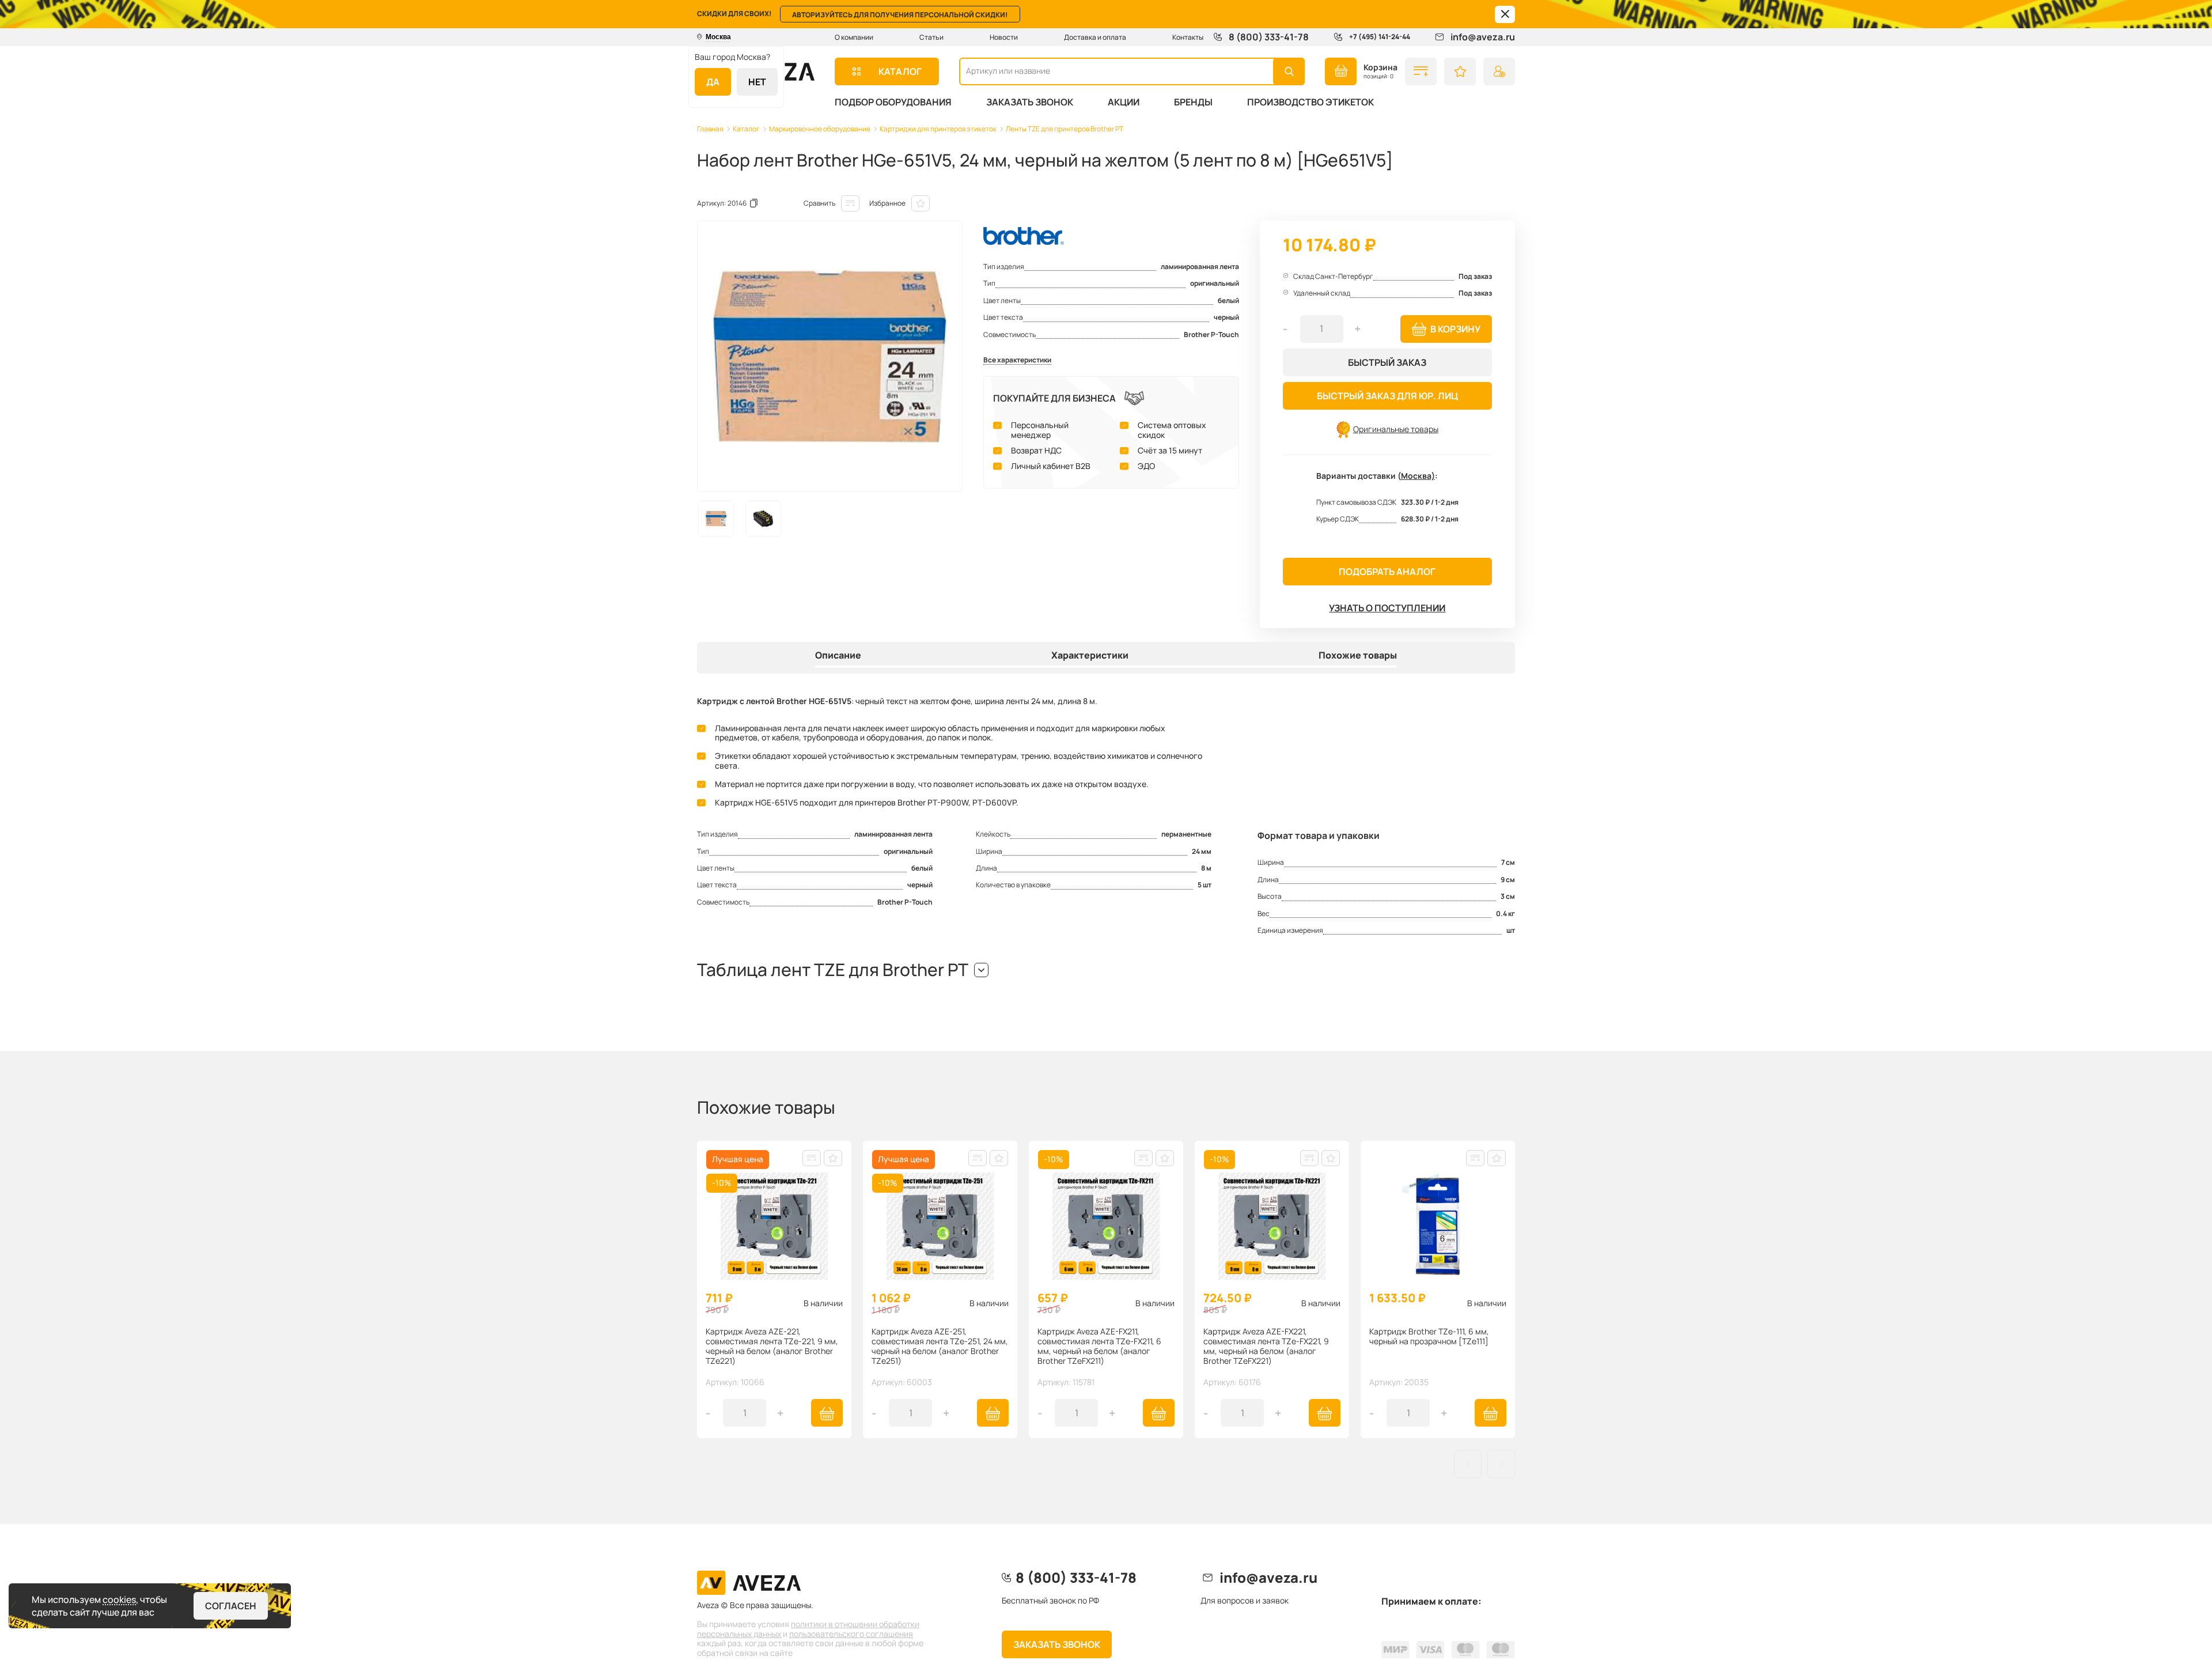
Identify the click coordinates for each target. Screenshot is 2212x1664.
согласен (231, 1606)
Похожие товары (1358, 656)
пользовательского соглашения (851, 1634)
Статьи (931, 37)
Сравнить (819, 203)
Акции (1124, 102)
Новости (1004, 37)
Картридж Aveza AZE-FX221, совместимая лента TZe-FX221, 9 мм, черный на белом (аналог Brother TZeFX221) (1266, 1346)
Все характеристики (1017, 360)
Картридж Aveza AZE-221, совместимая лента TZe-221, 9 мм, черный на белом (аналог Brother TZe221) (772, 1346)
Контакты (1188, 37)
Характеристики (1090, 656)
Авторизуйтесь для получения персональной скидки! (900, 15)
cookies (119, 1599)
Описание (838, 656)
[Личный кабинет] (1499, 71)
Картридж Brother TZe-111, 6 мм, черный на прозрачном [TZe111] (1429, 1337)
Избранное (887, 203)
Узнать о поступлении (1387, 608)
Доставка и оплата (1095, 37)
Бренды (1193, 102)
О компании (854, 37)
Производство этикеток (1310, 102)
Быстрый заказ (1387, 362)
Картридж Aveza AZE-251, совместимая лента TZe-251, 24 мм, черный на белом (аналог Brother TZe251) (940, 1346)
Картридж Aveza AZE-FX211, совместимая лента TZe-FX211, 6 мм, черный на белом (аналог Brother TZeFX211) (1099, 1346)
